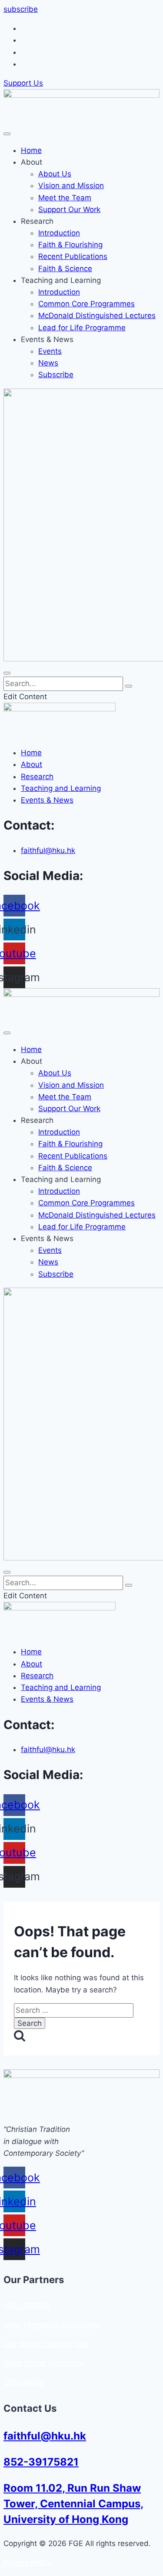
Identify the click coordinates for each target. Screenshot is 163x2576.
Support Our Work (69, 209)
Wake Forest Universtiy (43, 2363)
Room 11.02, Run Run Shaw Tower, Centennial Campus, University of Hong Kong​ (73, 2504)
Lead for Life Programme (82, 328)
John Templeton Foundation (52, 2325)
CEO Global (23, 2382)
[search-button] (129, 686)
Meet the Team (65, 198)
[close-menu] (7, 673)
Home (31, 150)
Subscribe (56, 375)
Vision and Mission (71, 186)
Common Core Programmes (86, 304)
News (48, 363)
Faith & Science (65, 269)
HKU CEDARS (27, 2306)
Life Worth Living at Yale (46, 2344)
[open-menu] (7, 134)
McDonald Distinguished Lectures (97, 315)
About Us (55, 174)
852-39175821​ (41, 2462)
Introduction (59, 233)
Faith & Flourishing (70, 245)
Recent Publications (73, 256)
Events (50, 351)
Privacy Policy (27, 2563)
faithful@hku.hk (45, 2436)
